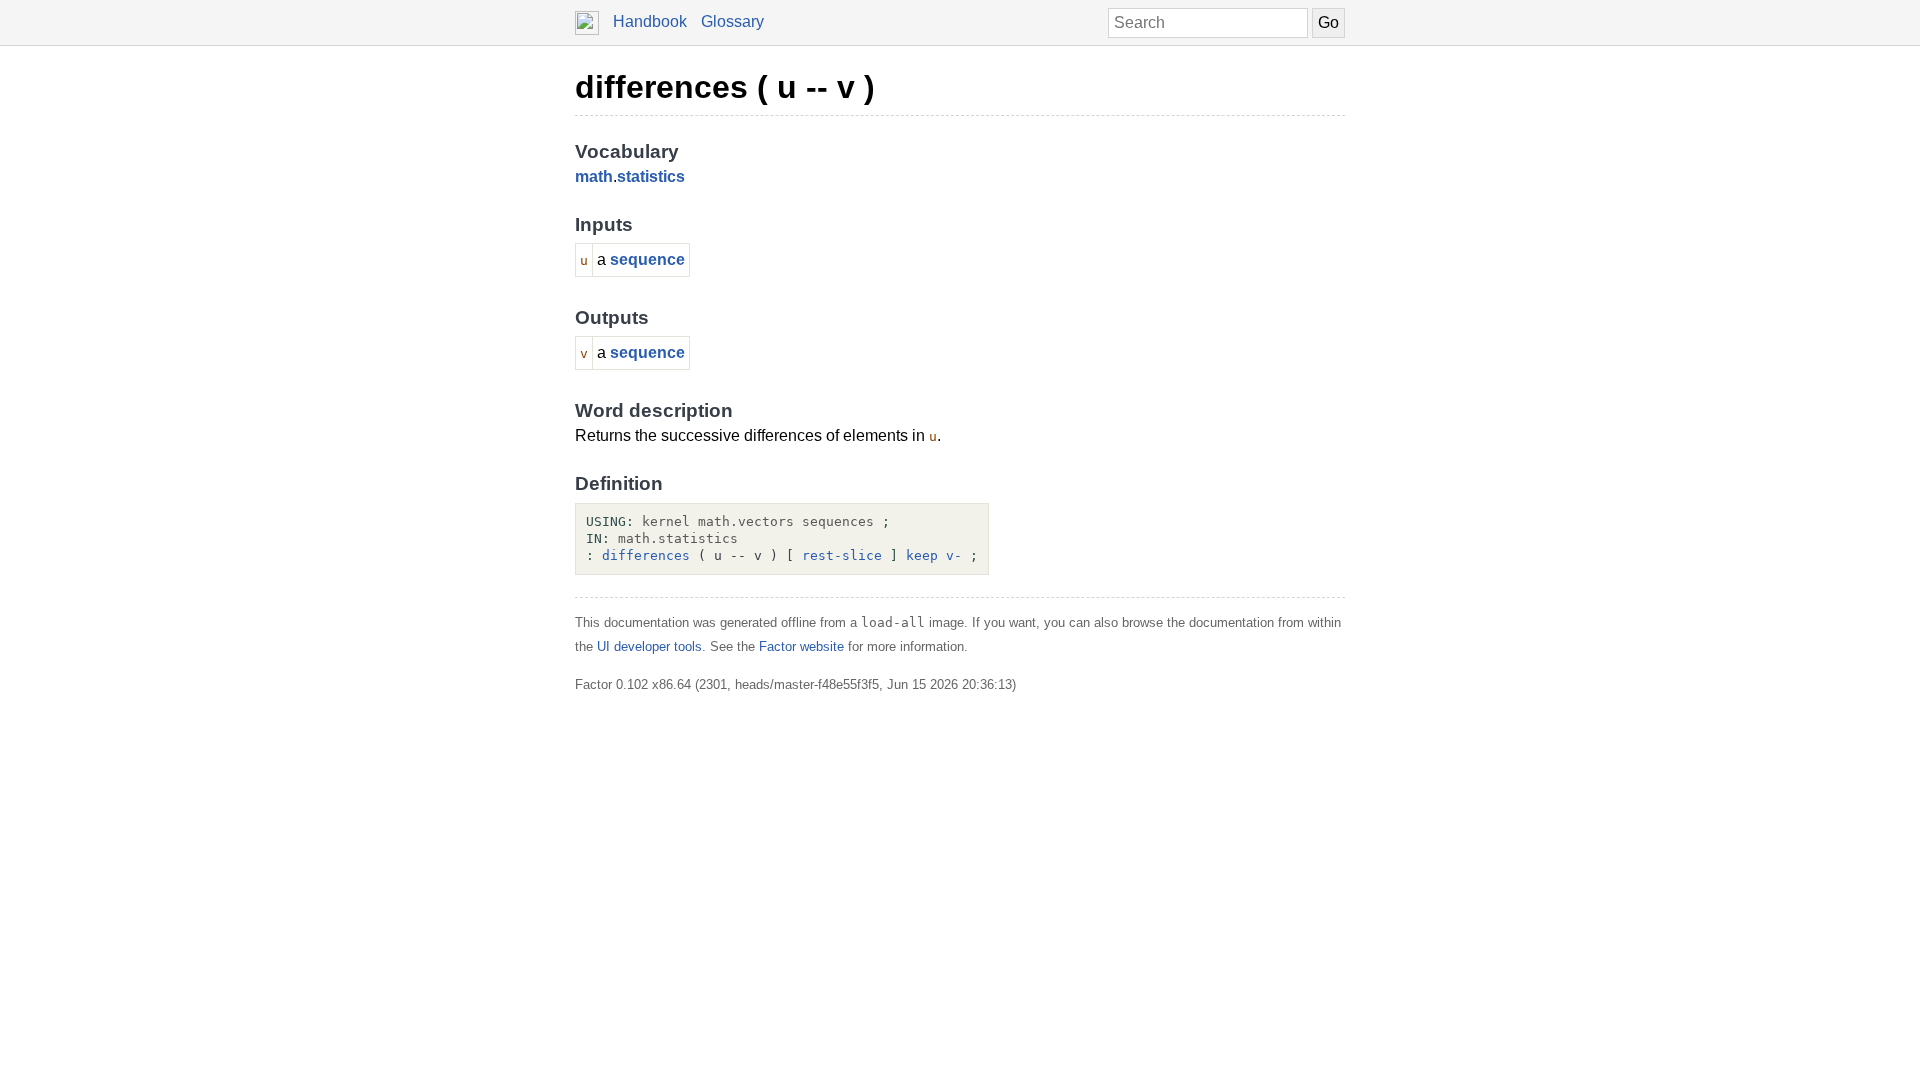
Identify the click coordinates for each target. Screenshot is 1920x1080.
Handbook (650, 21)
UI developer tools (649, 646)
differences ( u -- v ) (725, 87)
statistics (651, 176)
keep (922, 555)
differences (646, 555)
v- (954, 555)
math (594, 176)
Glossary (732, 21)
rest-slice (842, 555)
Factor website (801, 646)
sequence (647, 259)
